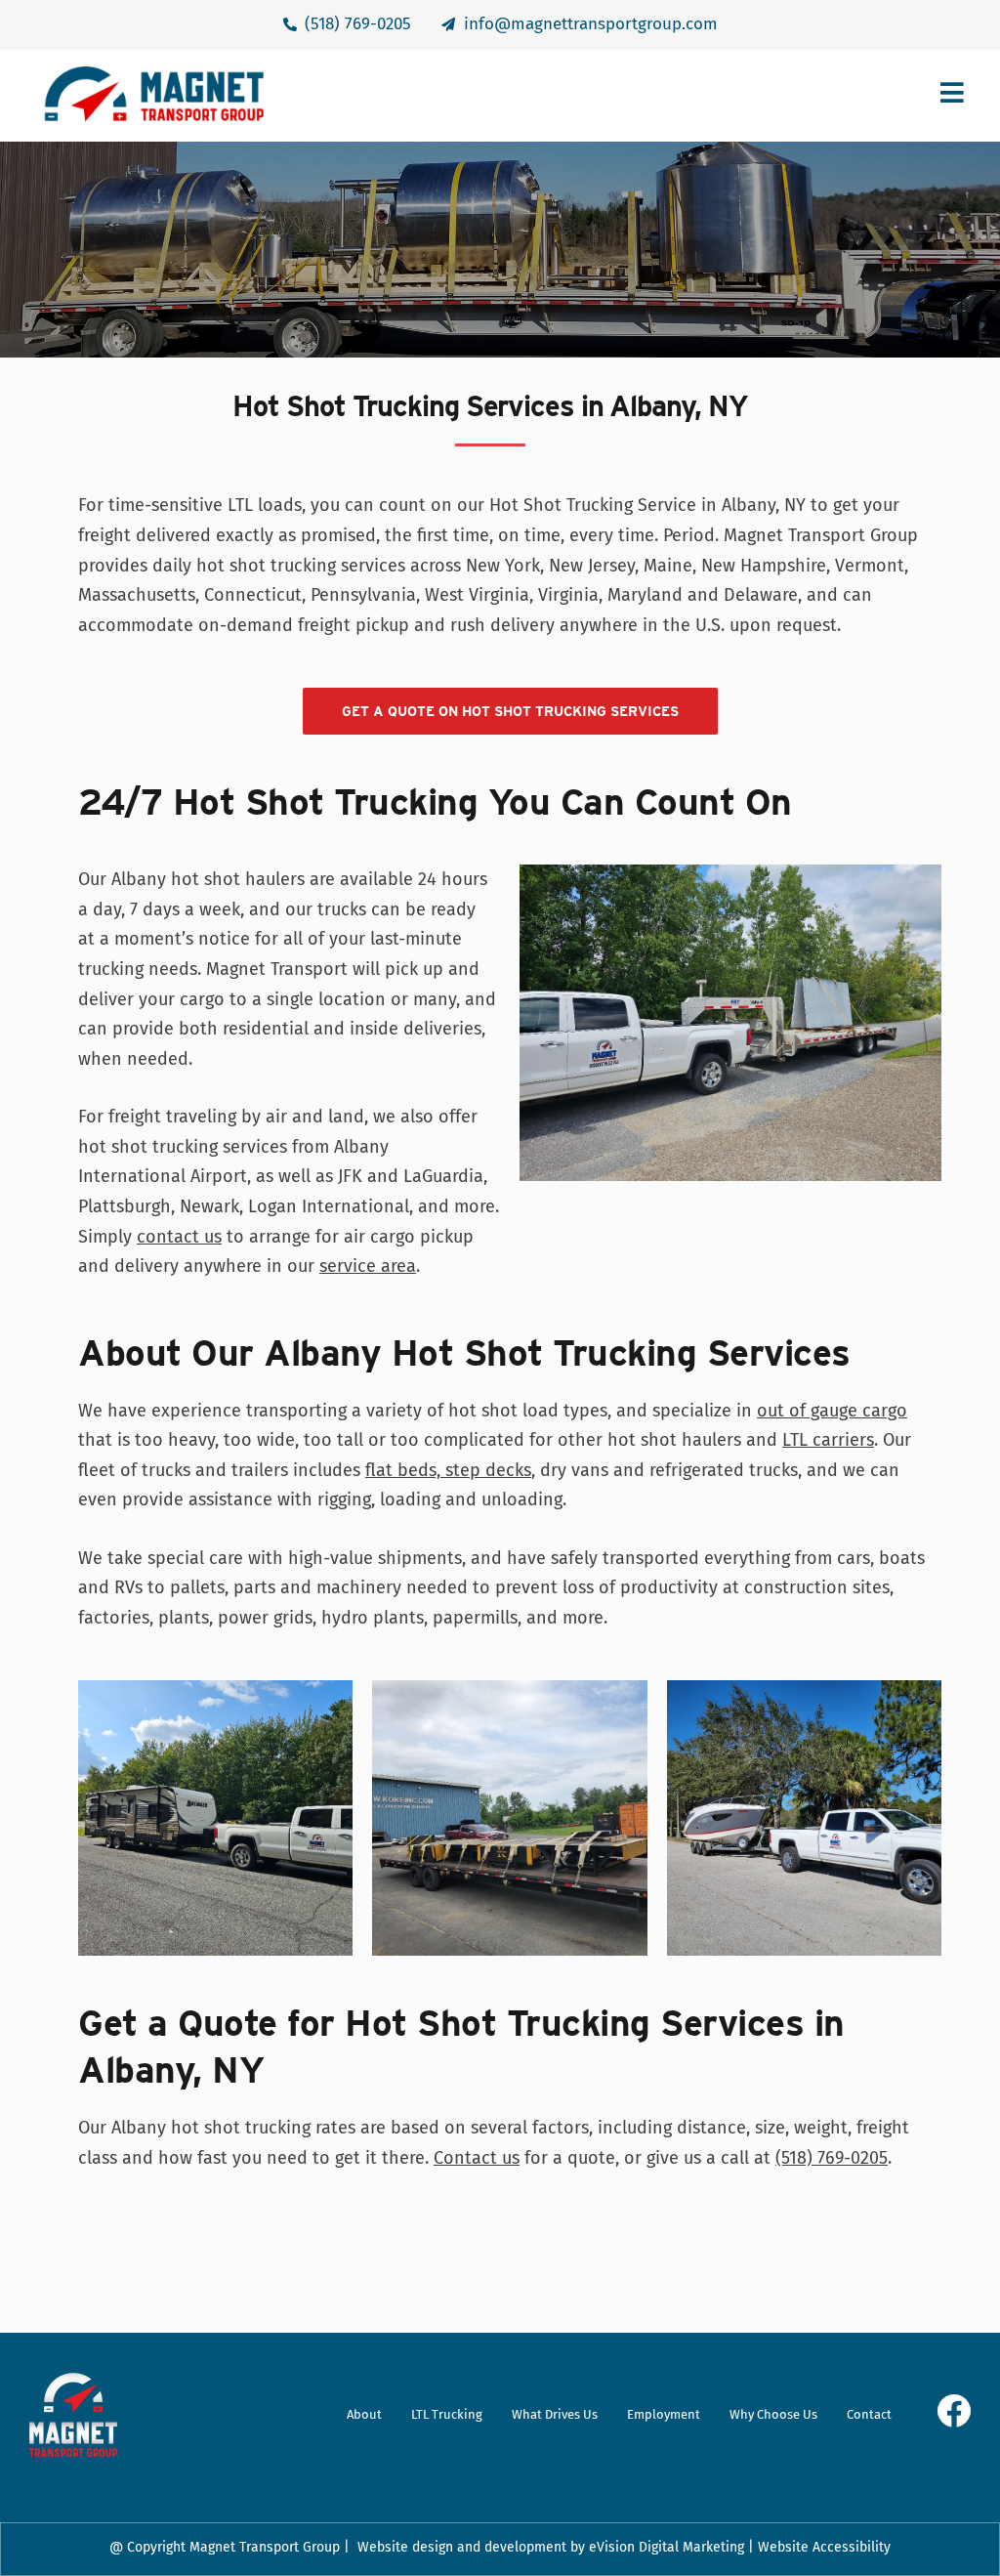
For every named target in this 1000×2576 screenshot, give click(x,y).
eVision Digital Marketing (667, 2547)
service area (368, 1266)
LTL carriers (828, 1440)
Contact (869, 2414)
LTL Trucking (447, 2414)
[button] (616, 95)
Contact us (477, 2158)
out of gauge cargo (832, 1411)
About (364, 2414)
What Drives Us (555, 2414)
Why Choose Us (773, 2414)
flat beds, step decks (448, 1470)
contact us (179, 1237)
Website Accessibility (824, 2547)
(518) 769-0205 (832, 2158)
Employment (664, 2414)
